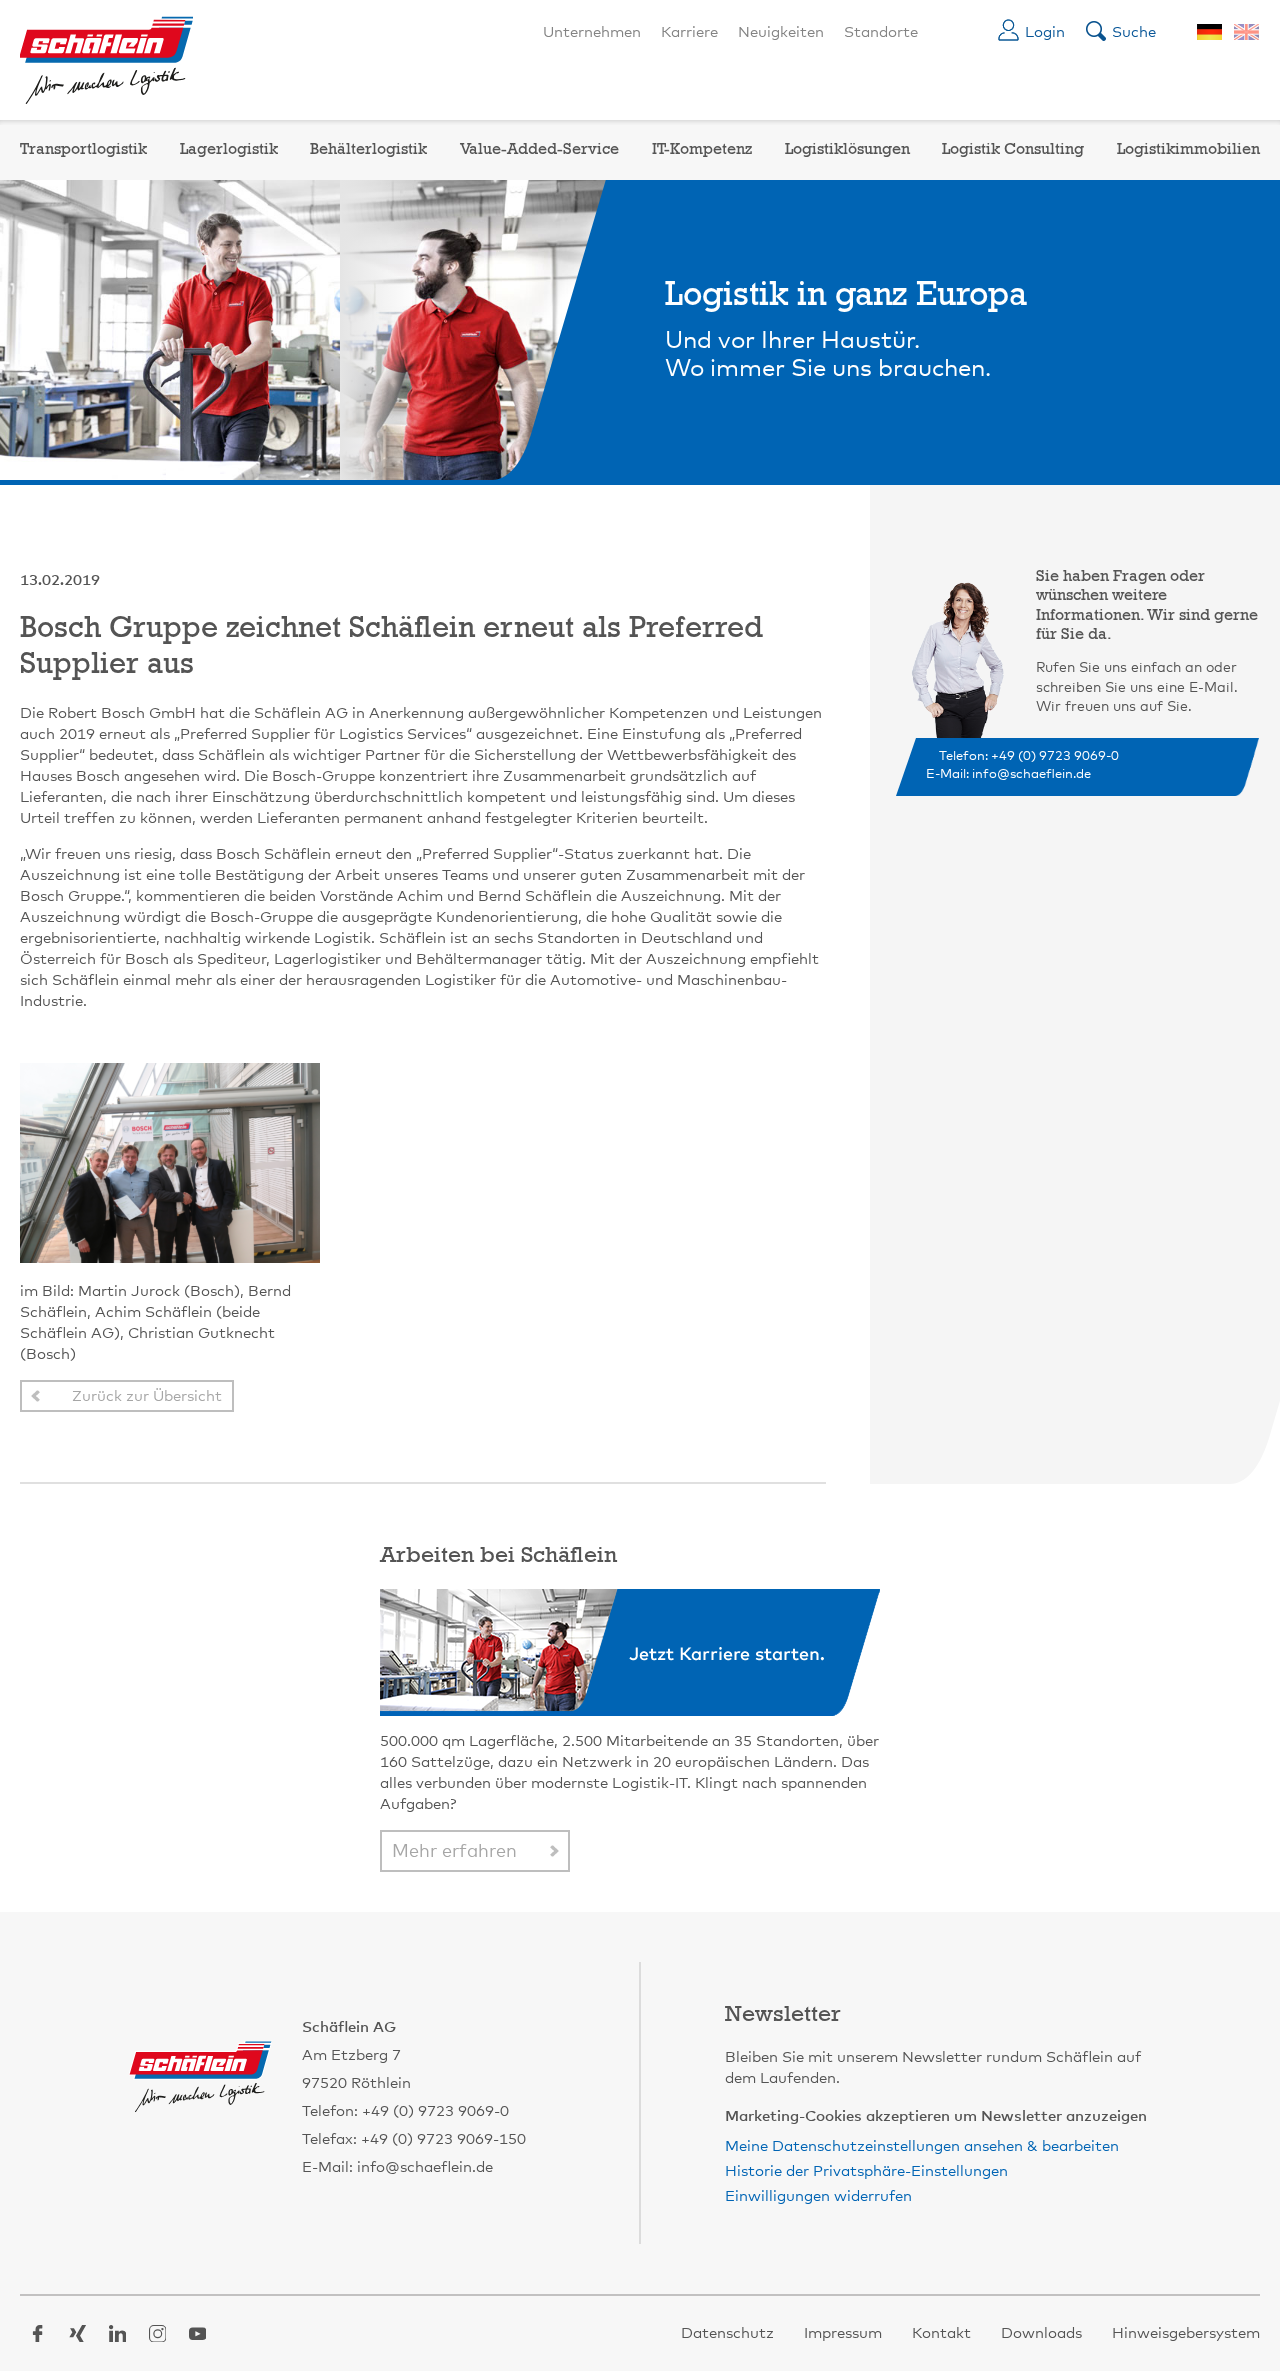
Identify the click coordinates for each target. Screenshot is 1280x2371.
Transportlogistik (83, 150)
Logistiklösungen (847, 150)
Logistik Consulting (1013, 150)
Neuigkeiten (781, 32)
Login (1045, 32)
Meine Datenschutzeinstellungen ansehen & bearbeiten (922, 2146)
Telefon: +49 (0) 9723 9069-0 (1029, 756)
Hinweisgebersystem (1186, 2333)
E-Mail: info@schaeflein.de (1008, 774)
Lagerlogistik (229, 150)
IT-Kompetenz (702, 150)
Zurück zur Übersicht (147, 1396)
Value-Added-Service (539, 150)
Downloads (1041, 2333)
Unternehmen (592, 32)
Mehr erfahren (454, 1852)
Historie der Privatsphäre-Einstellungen (866, 2171)
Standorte (881, 32)
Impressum (843, 2333)
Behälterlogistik (368, 150)
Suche (1134, 32)
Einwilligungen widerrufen (818, 2196)
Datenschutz (727, 2333)
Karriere (689, 32)
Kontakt (941, 2333)
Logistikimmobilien (1188, 150)
